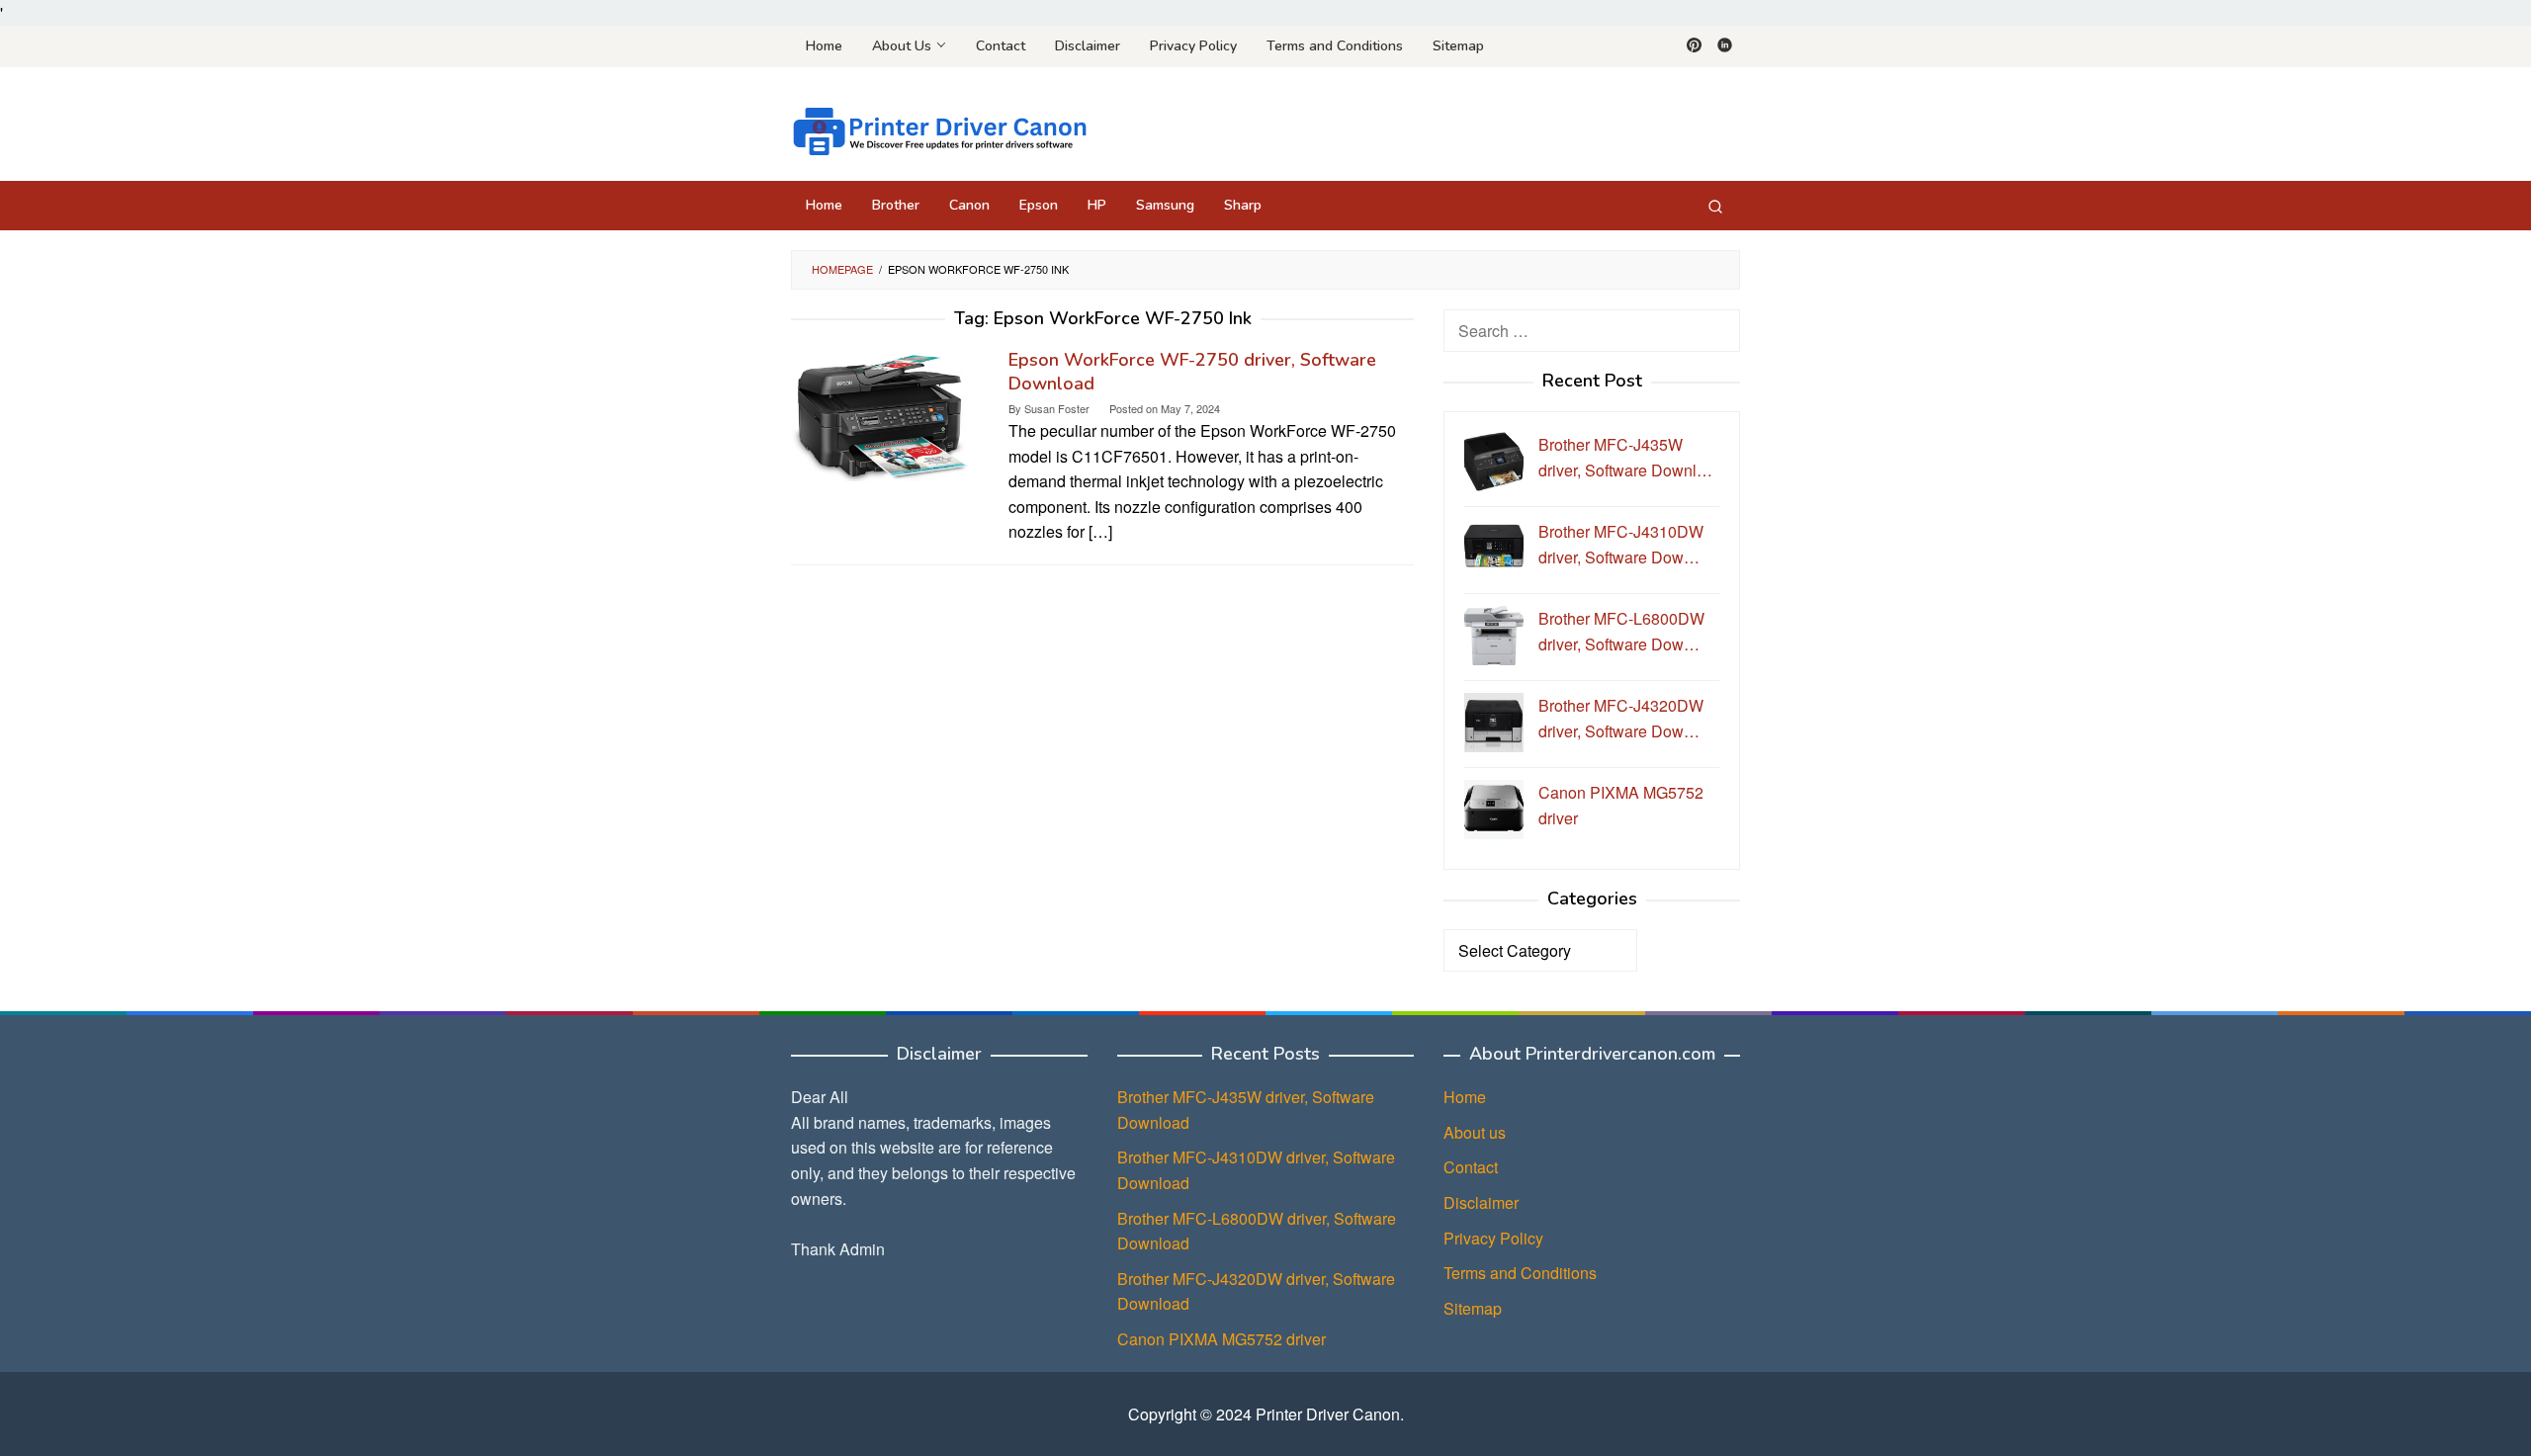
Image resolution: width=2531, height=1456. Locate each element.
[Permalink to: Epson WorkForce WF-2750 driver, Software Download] (880, 413)
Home (1465, 1097)
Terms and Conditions (1520, 1273)
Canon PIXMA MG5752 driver (1222, 1339)
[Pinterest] (1694, 46)
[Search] (1715, 206)
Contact (1471, 1167)
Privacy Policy (1493, 1238)
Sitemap (1473, 1308)
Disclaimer (1481, 1202)
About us (1475, 1132)
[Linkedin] (1725, 46)
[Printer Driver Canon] (939, 129)
